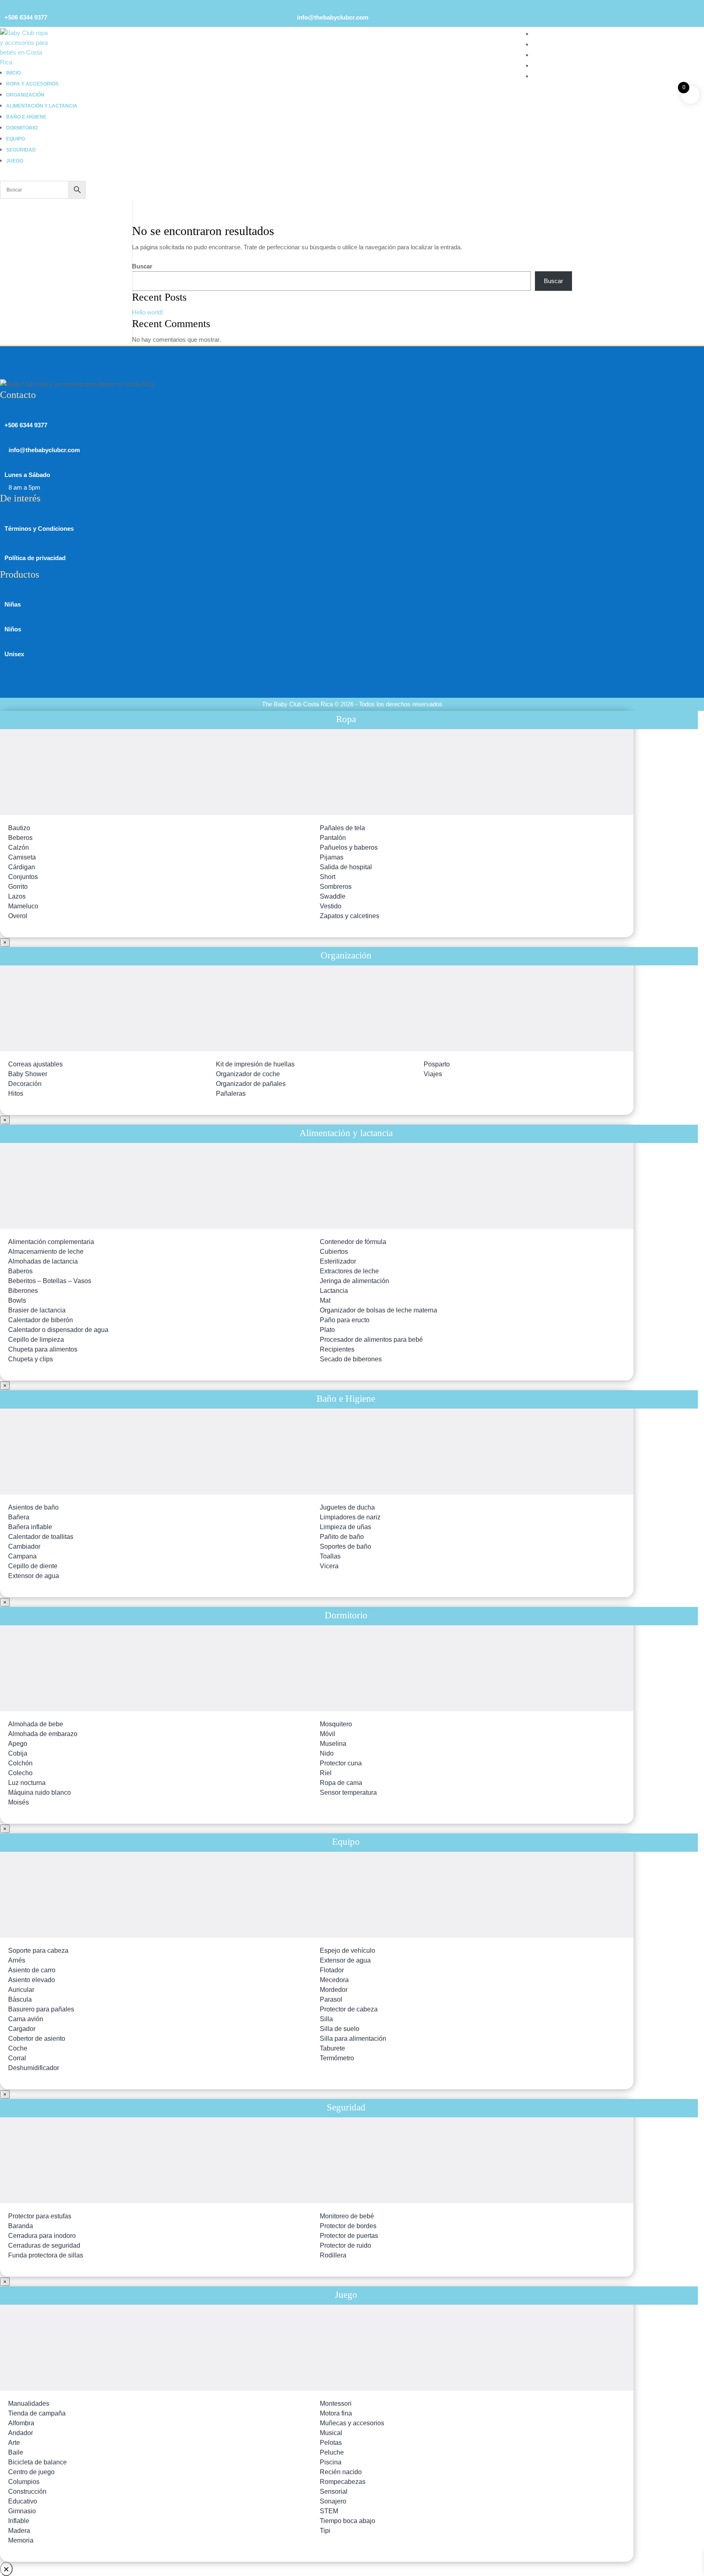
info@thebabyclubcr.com (333, 17)
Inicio (13, 73)
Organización (25, 95)
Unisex (14, 654)
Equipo (15, 139)
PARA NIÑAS (551, 34)
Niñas (13, 604)
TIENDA (544, 65)
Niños (13, 629)
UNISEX (544, 55)
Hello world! (147, 312)
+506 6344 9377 (26, 17)
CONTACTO (550, 76)
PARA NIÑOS (551, 44)
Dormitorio (22, 128)
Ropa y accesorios (32, 84)
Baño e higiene (26, 117)
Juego (15, 161)
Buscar (142, 266)
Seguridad (21, 150)
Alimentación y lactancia (42, 106)
